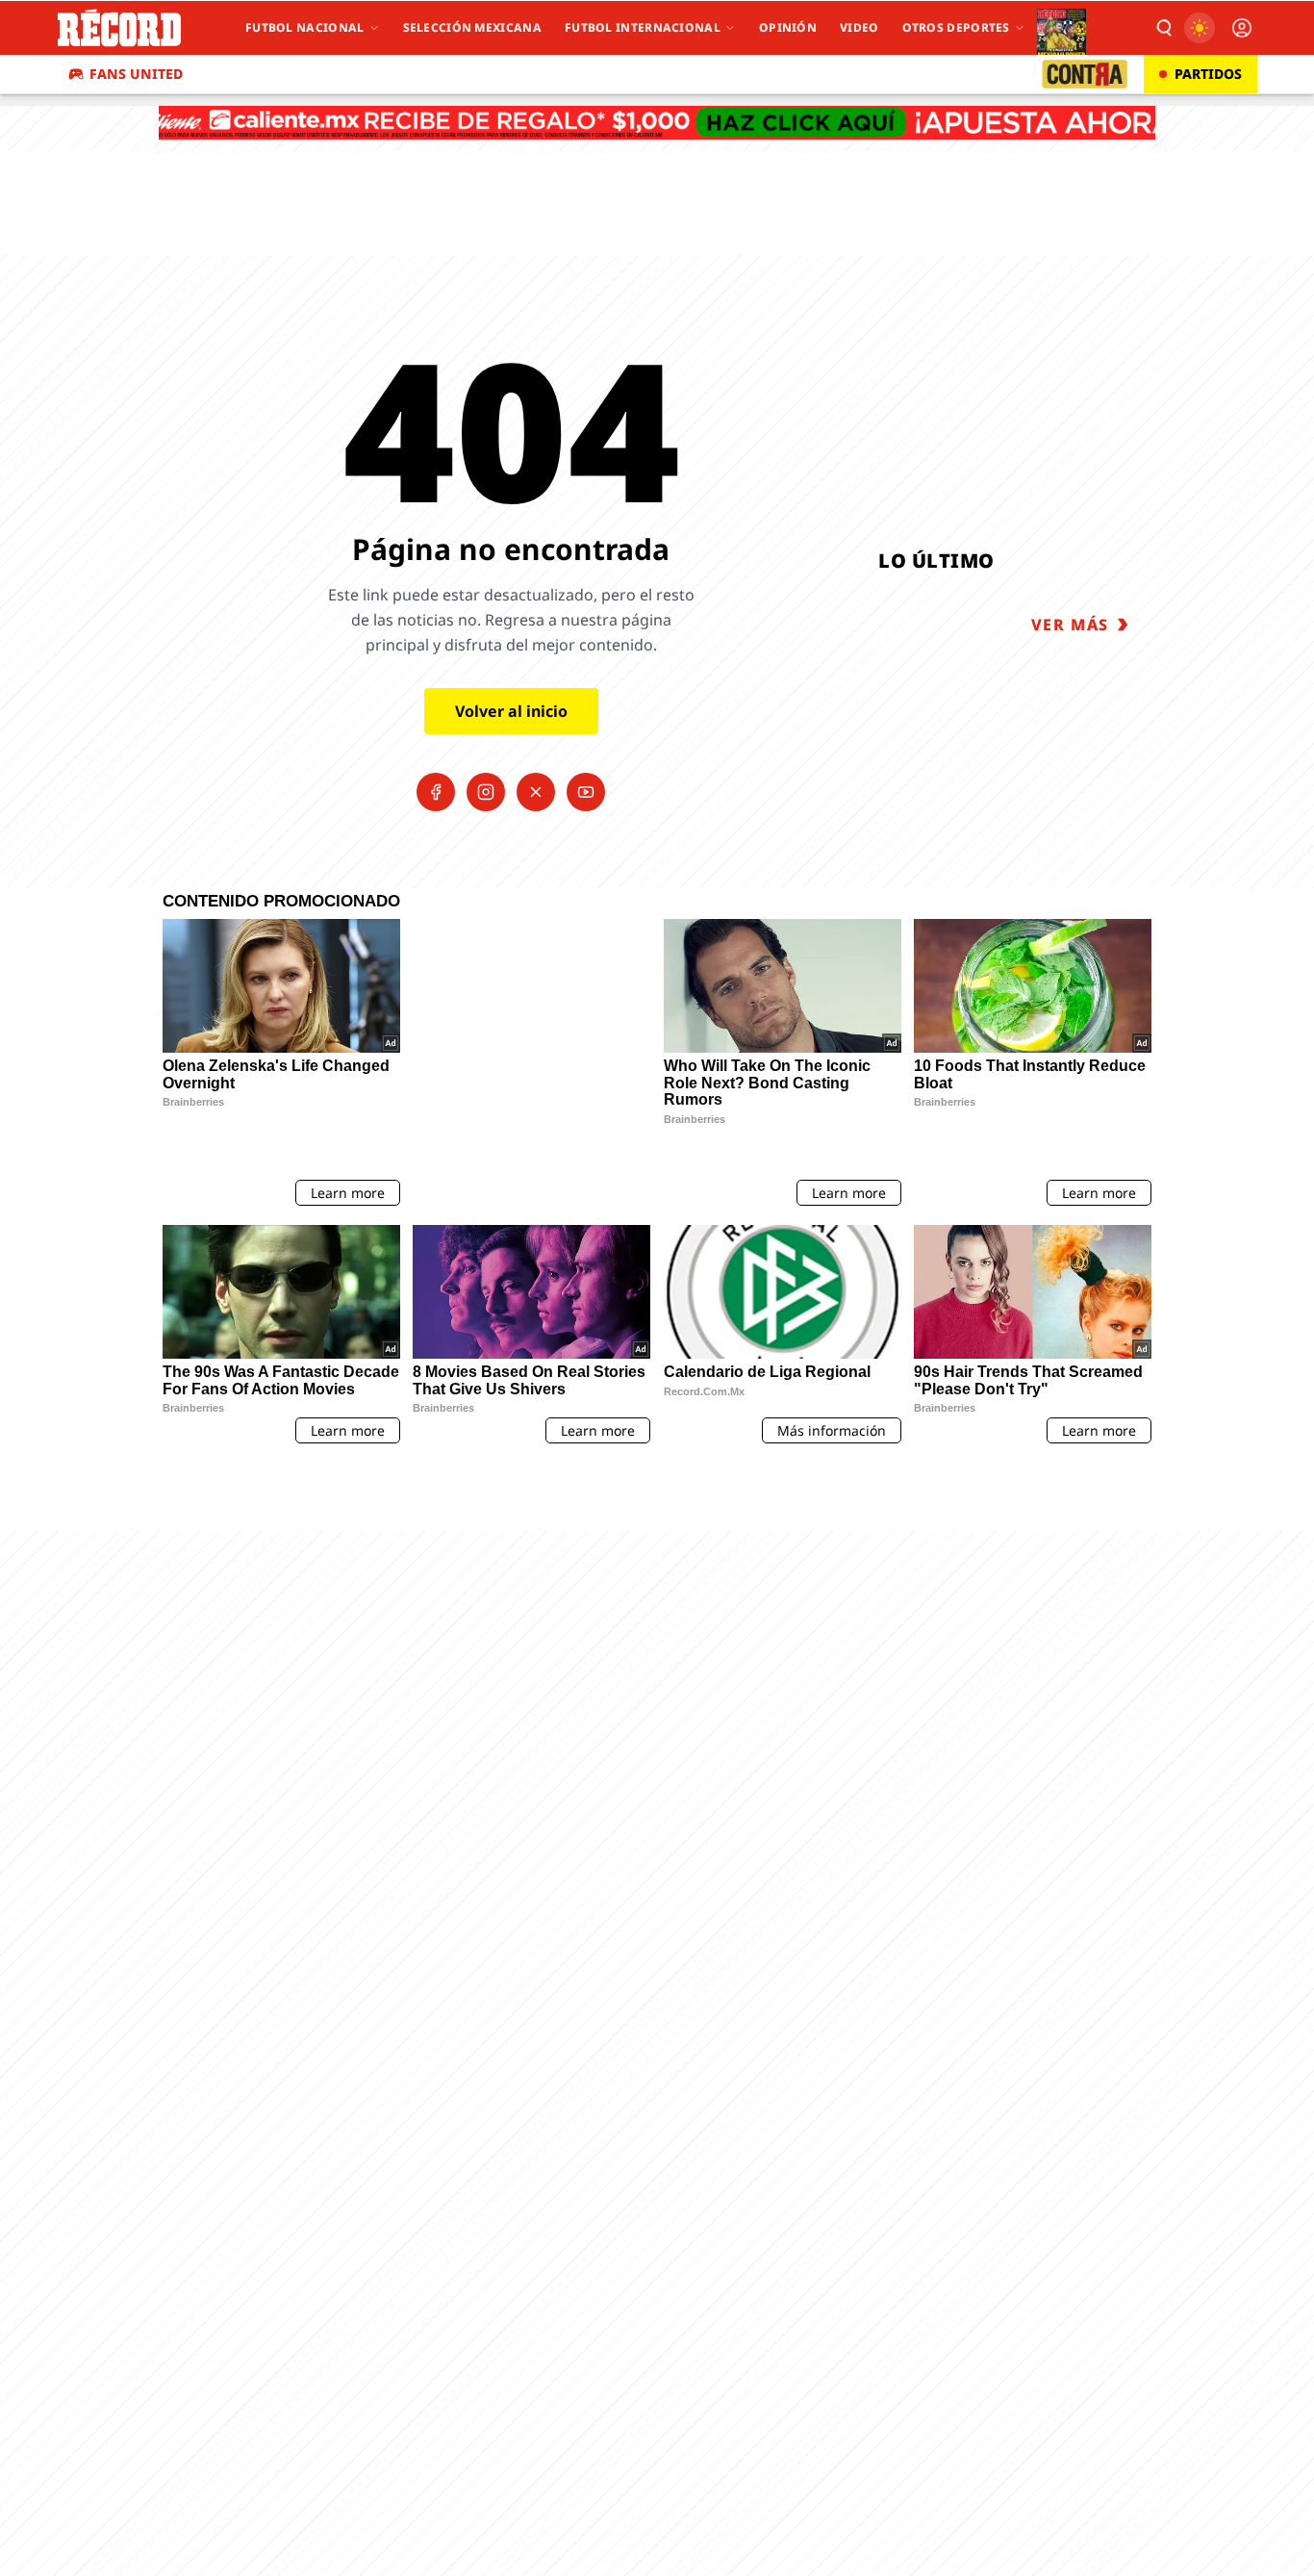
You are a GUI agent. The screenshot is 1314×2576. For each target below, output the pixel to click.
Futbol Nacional (305, 27)
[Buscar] (1163, 28)
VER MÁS (1070, 625)
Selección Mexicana (472, 27)
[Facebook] (436, 792)
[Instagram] (486, 792)
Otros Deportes (956, 27)
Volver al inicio (511, 711)
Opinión (788, 27)
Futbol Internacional (643, 27)
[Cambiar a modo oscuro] (1200, 28)
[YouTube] (586, 792)
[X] (536, 792)
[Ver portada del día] (1061, 28)
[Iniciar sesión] (1242, 28)
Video (859, 27)
